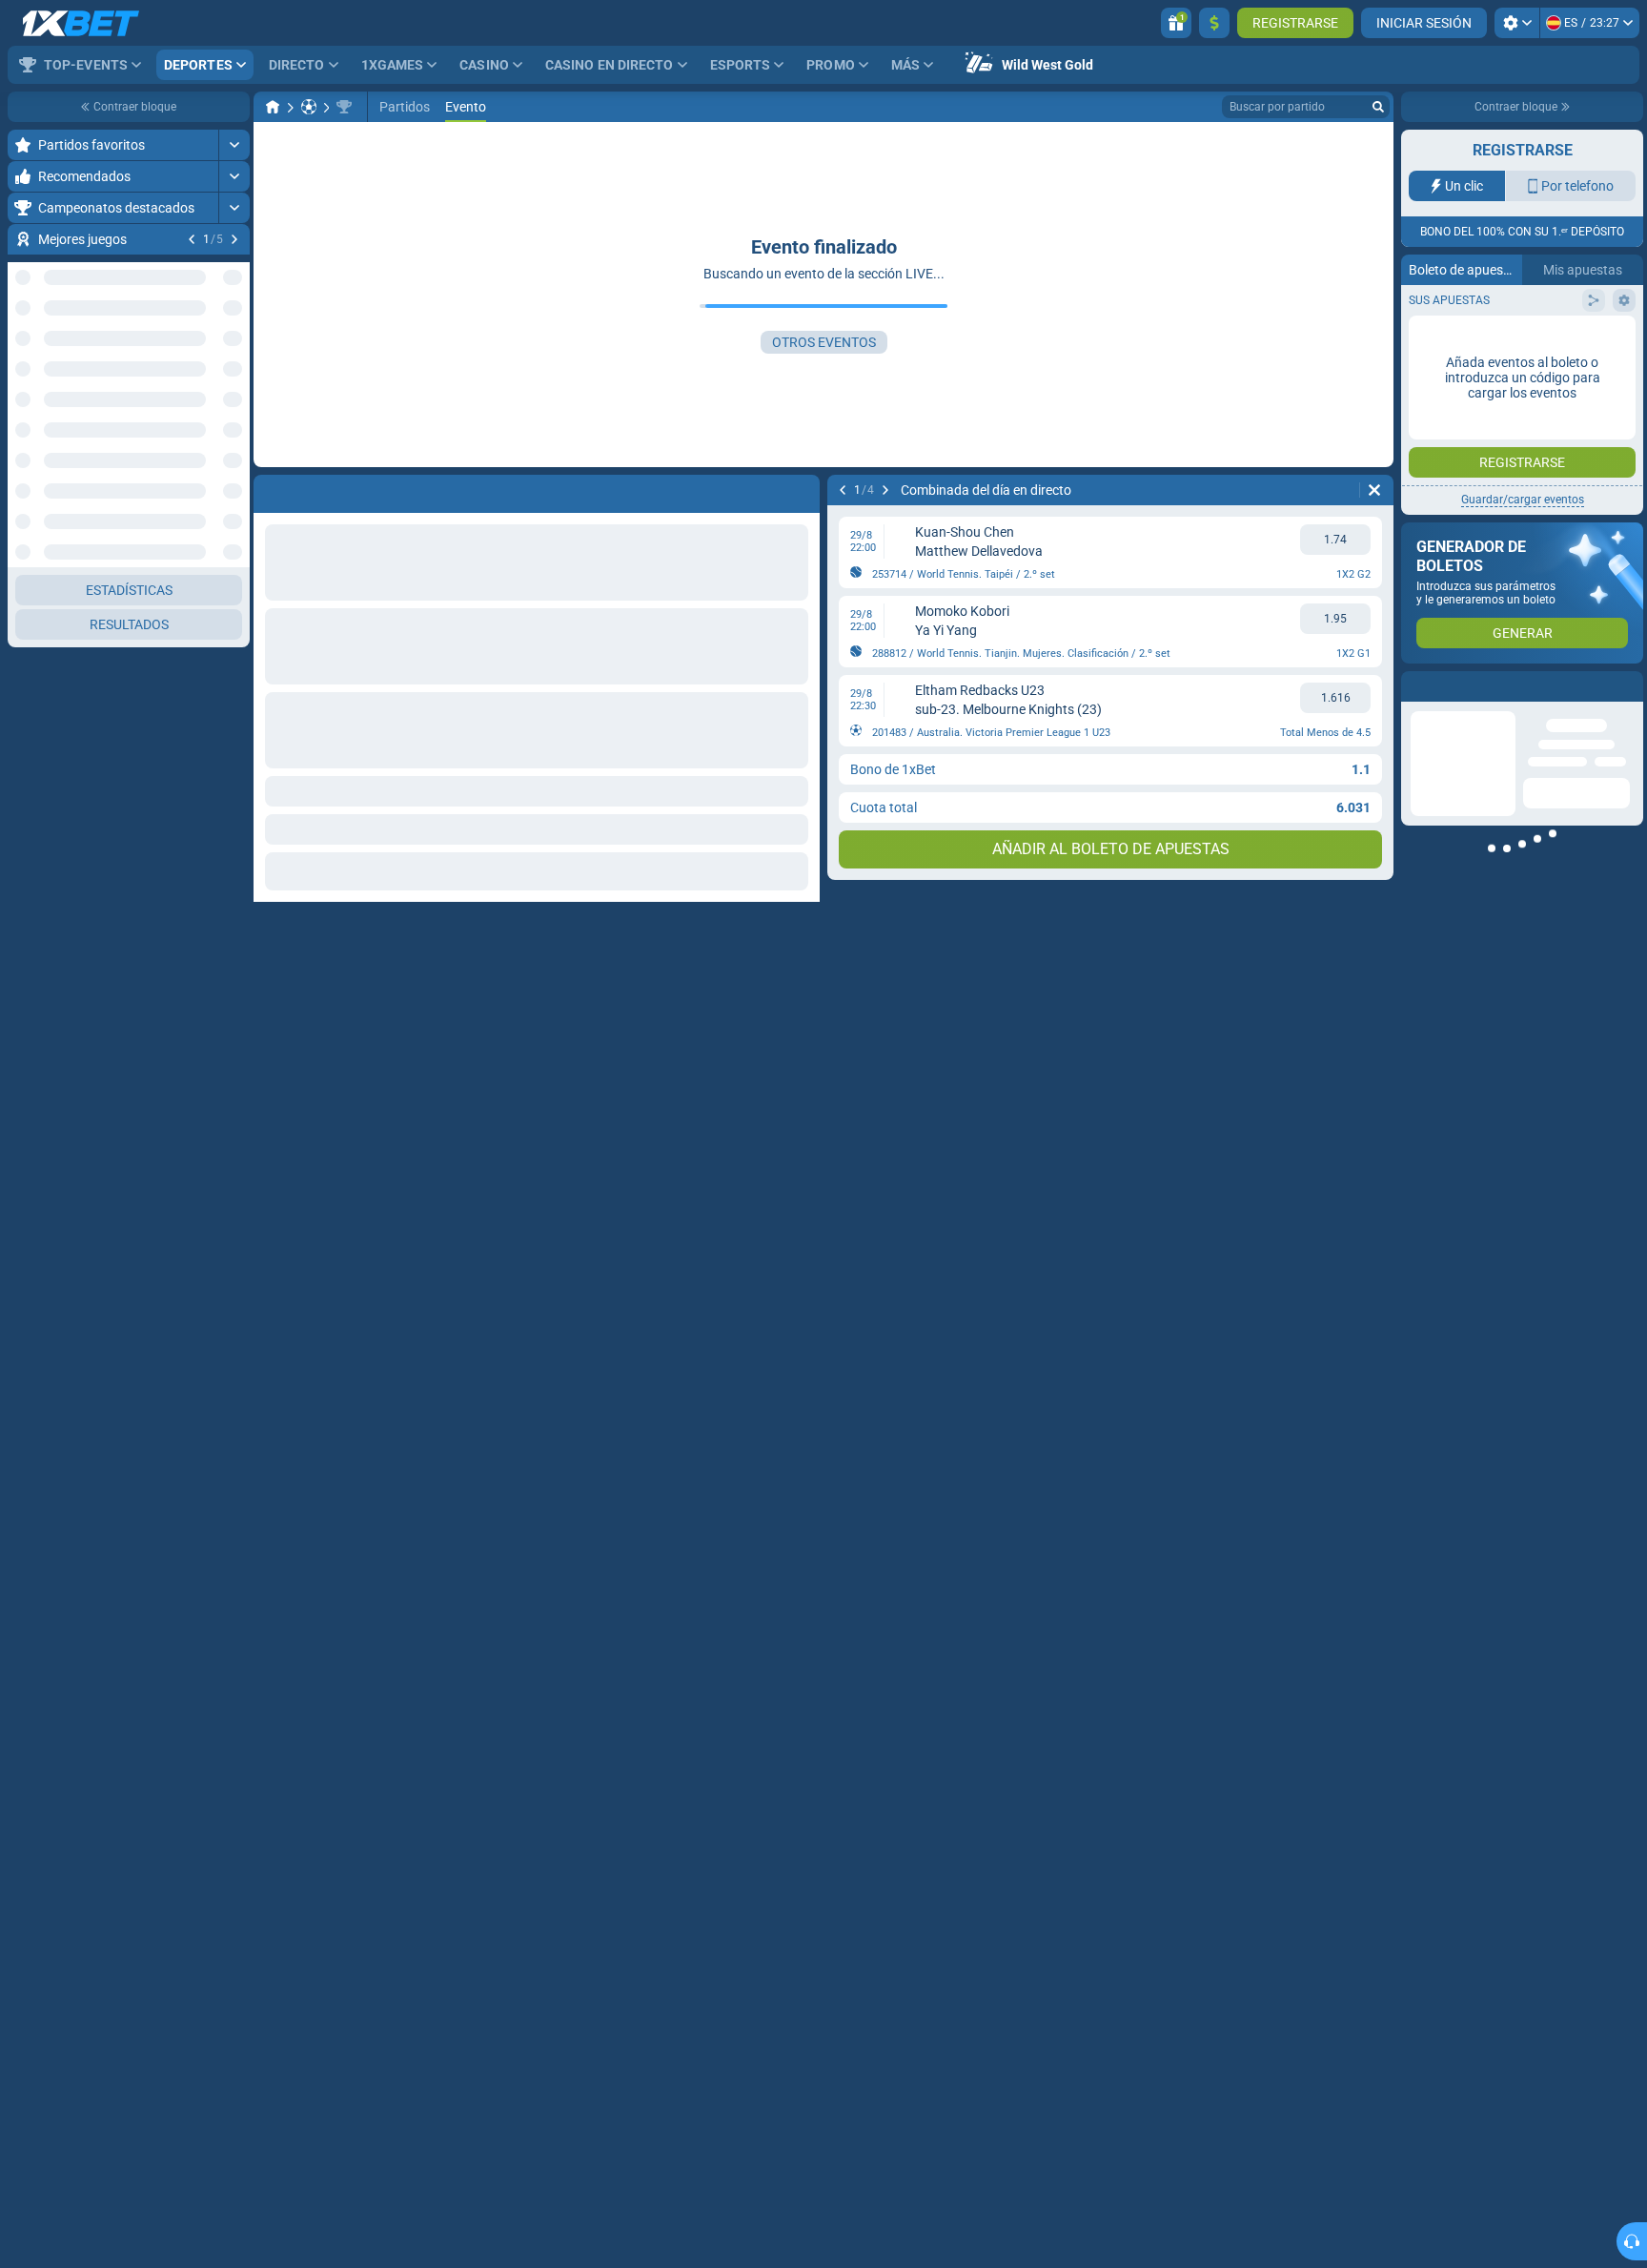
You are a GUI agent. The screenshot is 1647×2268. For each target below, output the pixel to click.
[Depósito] (1214, 23)
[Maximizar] (234, 145)
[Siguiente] (234, 239)
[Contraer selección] (212, 349)
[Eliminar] (1374, 490)
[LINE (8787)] (273, 107)
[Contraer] (234, 410)
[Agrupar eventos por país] (234, 349)
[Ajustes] (1517, 23)
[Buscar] (1378, 107)
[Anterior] (192, 239)
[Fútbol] (309, 107)
